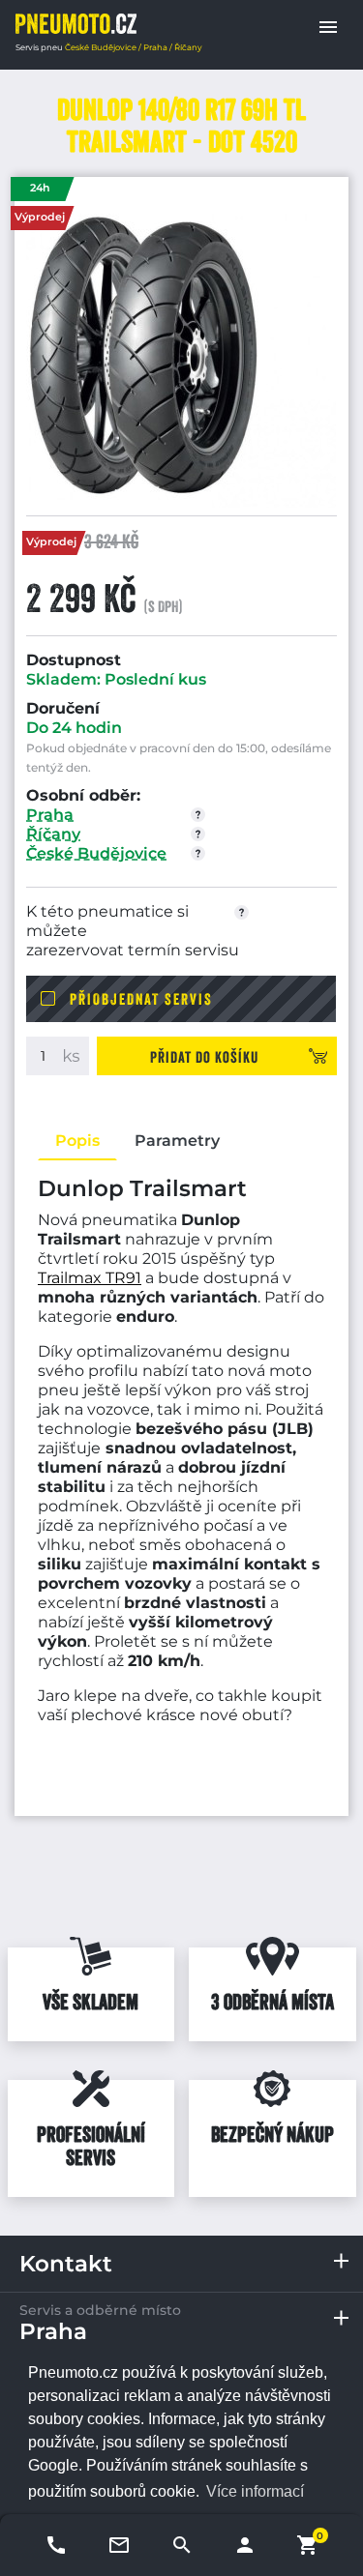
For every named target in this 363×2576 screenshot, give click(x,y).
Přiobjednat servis (141, 999)
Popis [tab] (77, 1141)
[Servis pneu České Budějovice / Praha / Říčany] (76, 24)
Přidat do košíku (204, 1057)
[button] (328, 27)
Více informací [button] (255, 2491)
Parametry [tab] (177, 1141)
